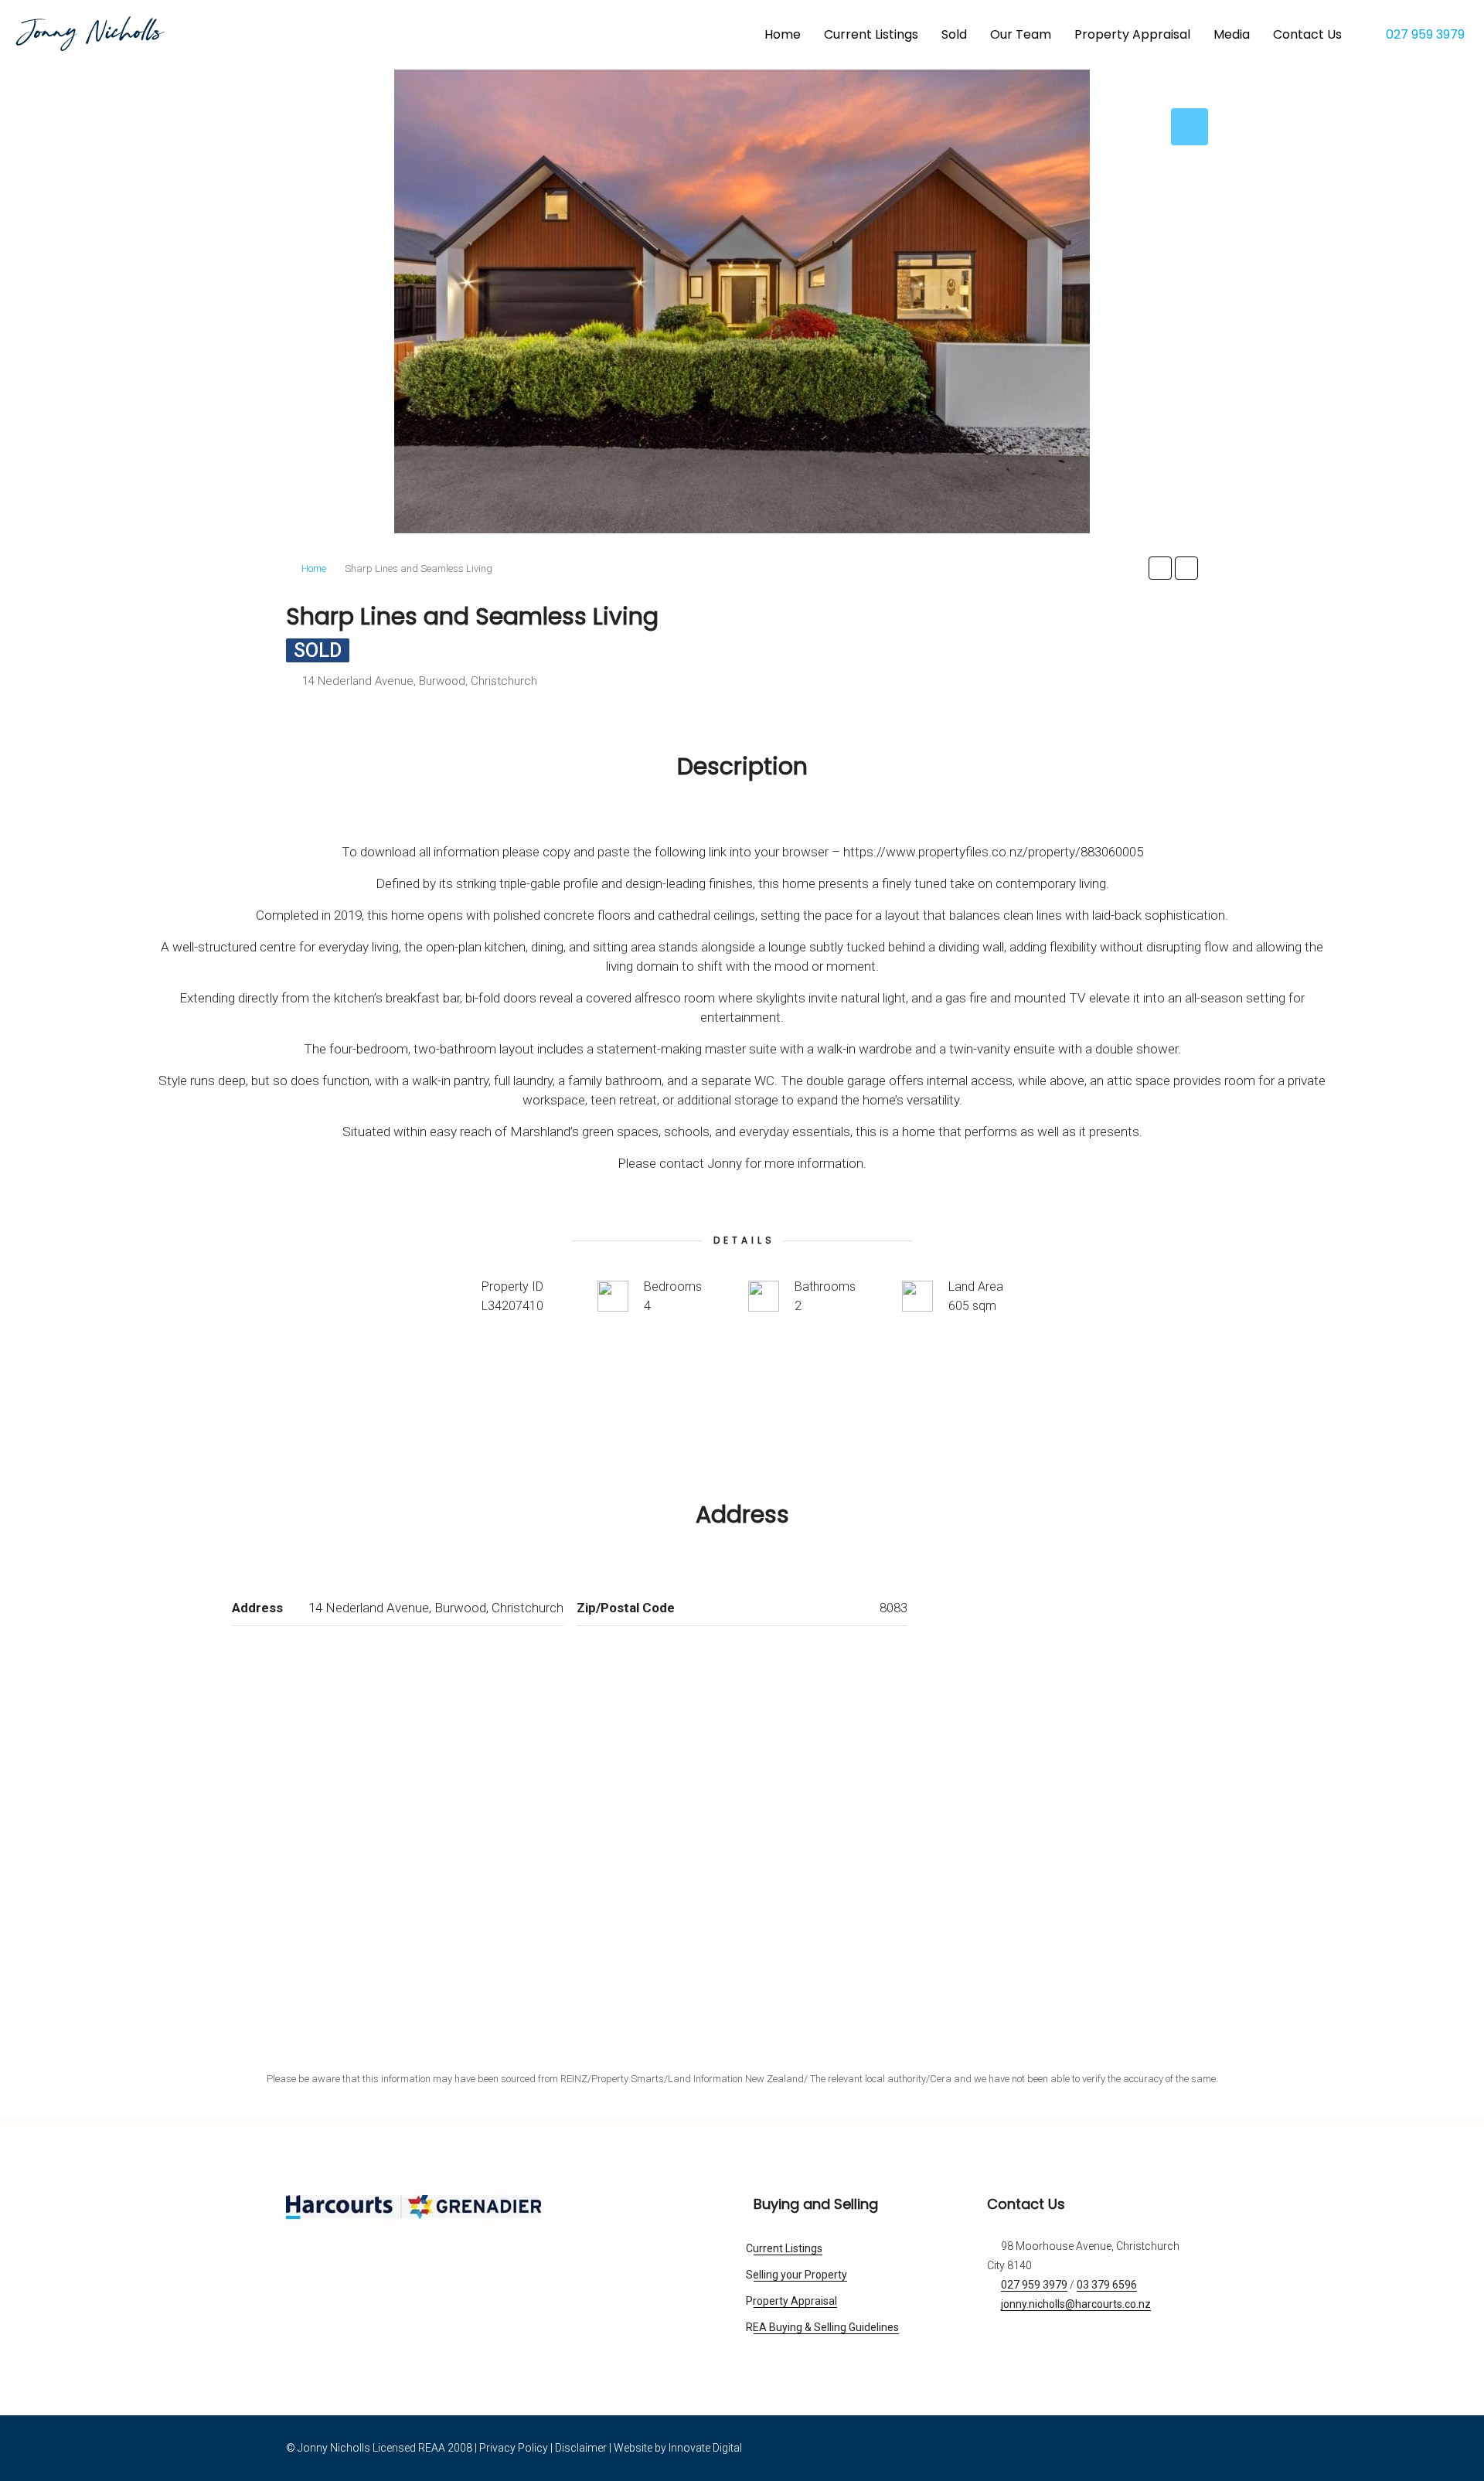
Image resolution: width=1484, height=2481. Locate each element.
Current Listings (871, 34)
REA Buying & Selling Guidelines (826, 2327)
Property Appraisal (1132, 34)
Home (783, 34)
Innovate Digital (705, 2448)
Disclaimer (581, 2448)
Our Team (1021, 34)
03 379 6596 (1107, 2285)
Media (1232, 34)
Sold (954, 34)
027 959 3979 (1424, 34)
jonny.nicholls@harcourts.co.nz (1076, 2304)
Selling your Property (800, 2275)
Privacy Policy (514, 2448)
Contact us (1307, 34)
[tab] (1190, 127)
